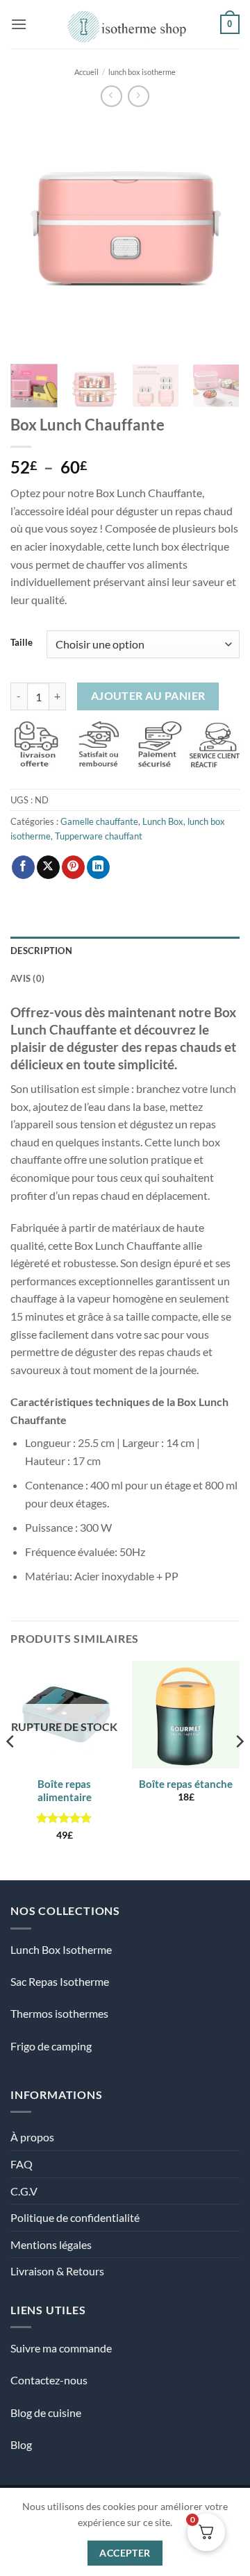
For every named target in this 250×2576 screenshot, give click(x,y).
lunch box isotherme (142, 72)
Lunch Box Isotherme (61, 1949)
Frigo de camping (51, 2046)
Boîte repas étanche (186, 1784)
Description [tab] (41, 951)
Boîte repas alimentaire (65, 1791)
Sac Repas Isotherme (60, 1981)
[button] (19, 24)
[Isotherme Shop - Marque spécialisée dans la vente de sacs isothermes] (124, 24)
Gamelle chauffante (99, 821)
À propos (32, 2137)
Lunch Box (163, 821)
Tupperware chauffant (99, 836)
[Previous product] (139, 96)
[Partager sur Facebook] (23, 867)
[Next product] (111, 96)
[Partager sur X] (48, 867)
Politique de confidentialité (75, 2217)
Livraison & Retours (57, 2271)
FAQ (22, 2164)
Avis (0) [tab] (27, 978)
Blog (21, 2444)
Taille (22, 643)
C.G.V (24, 2191)
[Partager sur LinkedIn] (98, 867)
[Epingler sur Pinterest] (73, 867)
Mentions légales (51, 2244)
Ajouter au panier (148, 696)
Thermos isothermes (59, 2013)
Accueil (86, 72)
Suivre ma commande (61, 2348)
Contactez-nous (49, 2380)
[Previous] (33, 235)
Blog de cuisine (46, 2412)
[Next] (217, 235)
